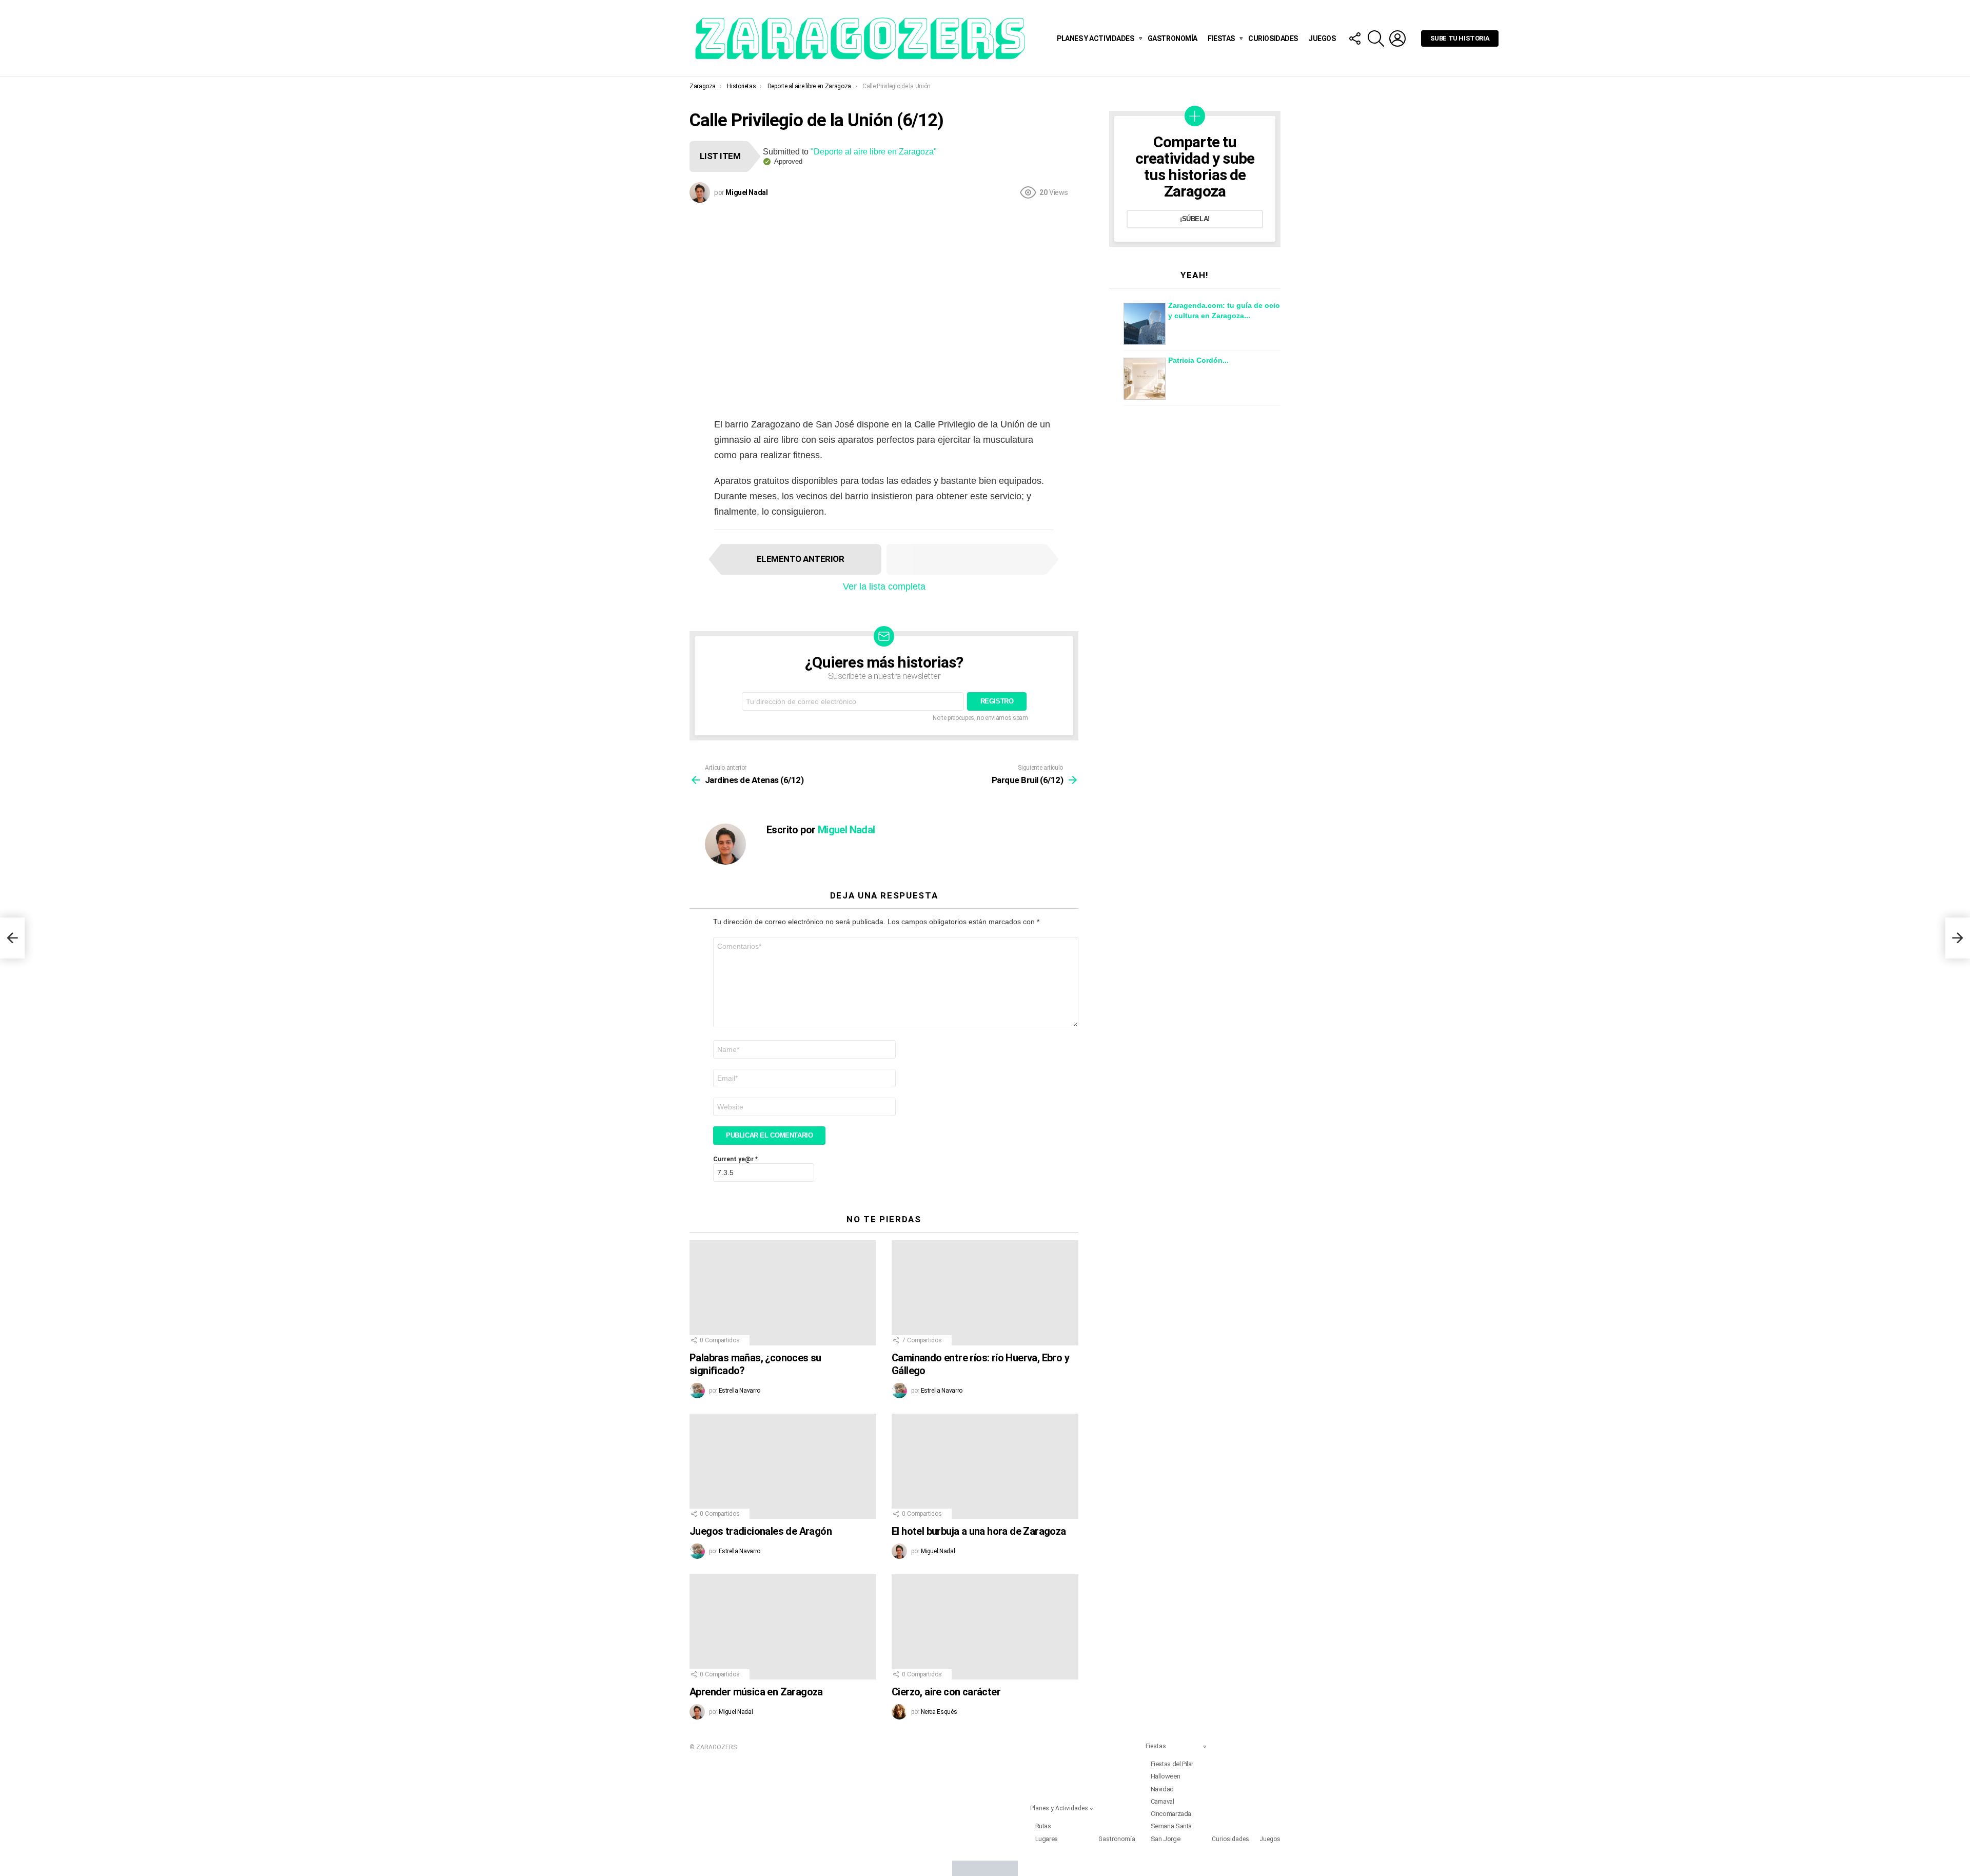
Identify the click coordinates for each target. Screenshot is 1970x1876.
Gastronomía (1173, 38)
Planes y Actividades (1096, 38)
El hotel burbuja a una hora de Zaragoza (979, 1531)
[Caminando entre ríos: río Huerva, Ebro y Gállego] (985, 1293)
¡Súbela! (1195, 219)
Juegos (1322, 38)
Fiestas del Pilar (1172, 1764)
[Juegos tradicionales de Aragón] (783, 1466)
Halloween (1166, 1776)
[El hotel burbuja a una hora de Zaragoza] (985, 1466)
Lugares (1047, 1839)
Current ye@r (735, 1159)
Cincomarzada (1171, 1814)
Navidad (1162, 1789)
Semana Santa (1171, 1826)
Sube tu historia (1460, 38)
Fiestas (1221, 38)
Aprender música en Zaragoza (756, 1692)
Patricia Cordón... (1198, 360)
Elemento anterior (800, 559)
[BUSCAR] (1376, 38)
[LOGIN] (1397, 38)
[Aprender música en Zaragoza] (783, 1627)
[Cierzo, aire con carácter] (985, 1627)
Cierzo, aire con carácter (946, 1692)
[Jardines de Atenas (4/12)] (12, 938)
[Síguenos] (1354, 38)
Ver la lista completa (884, 587)
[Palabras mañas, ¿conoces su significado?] (783, 1293)
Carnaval (1163, 1801)
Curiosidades (1273, 38)
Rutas (1043, 1826)
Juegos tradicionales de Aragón (761, 1531)
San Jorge (1166, 1839)
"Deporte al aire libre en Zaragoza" (874, 152)
